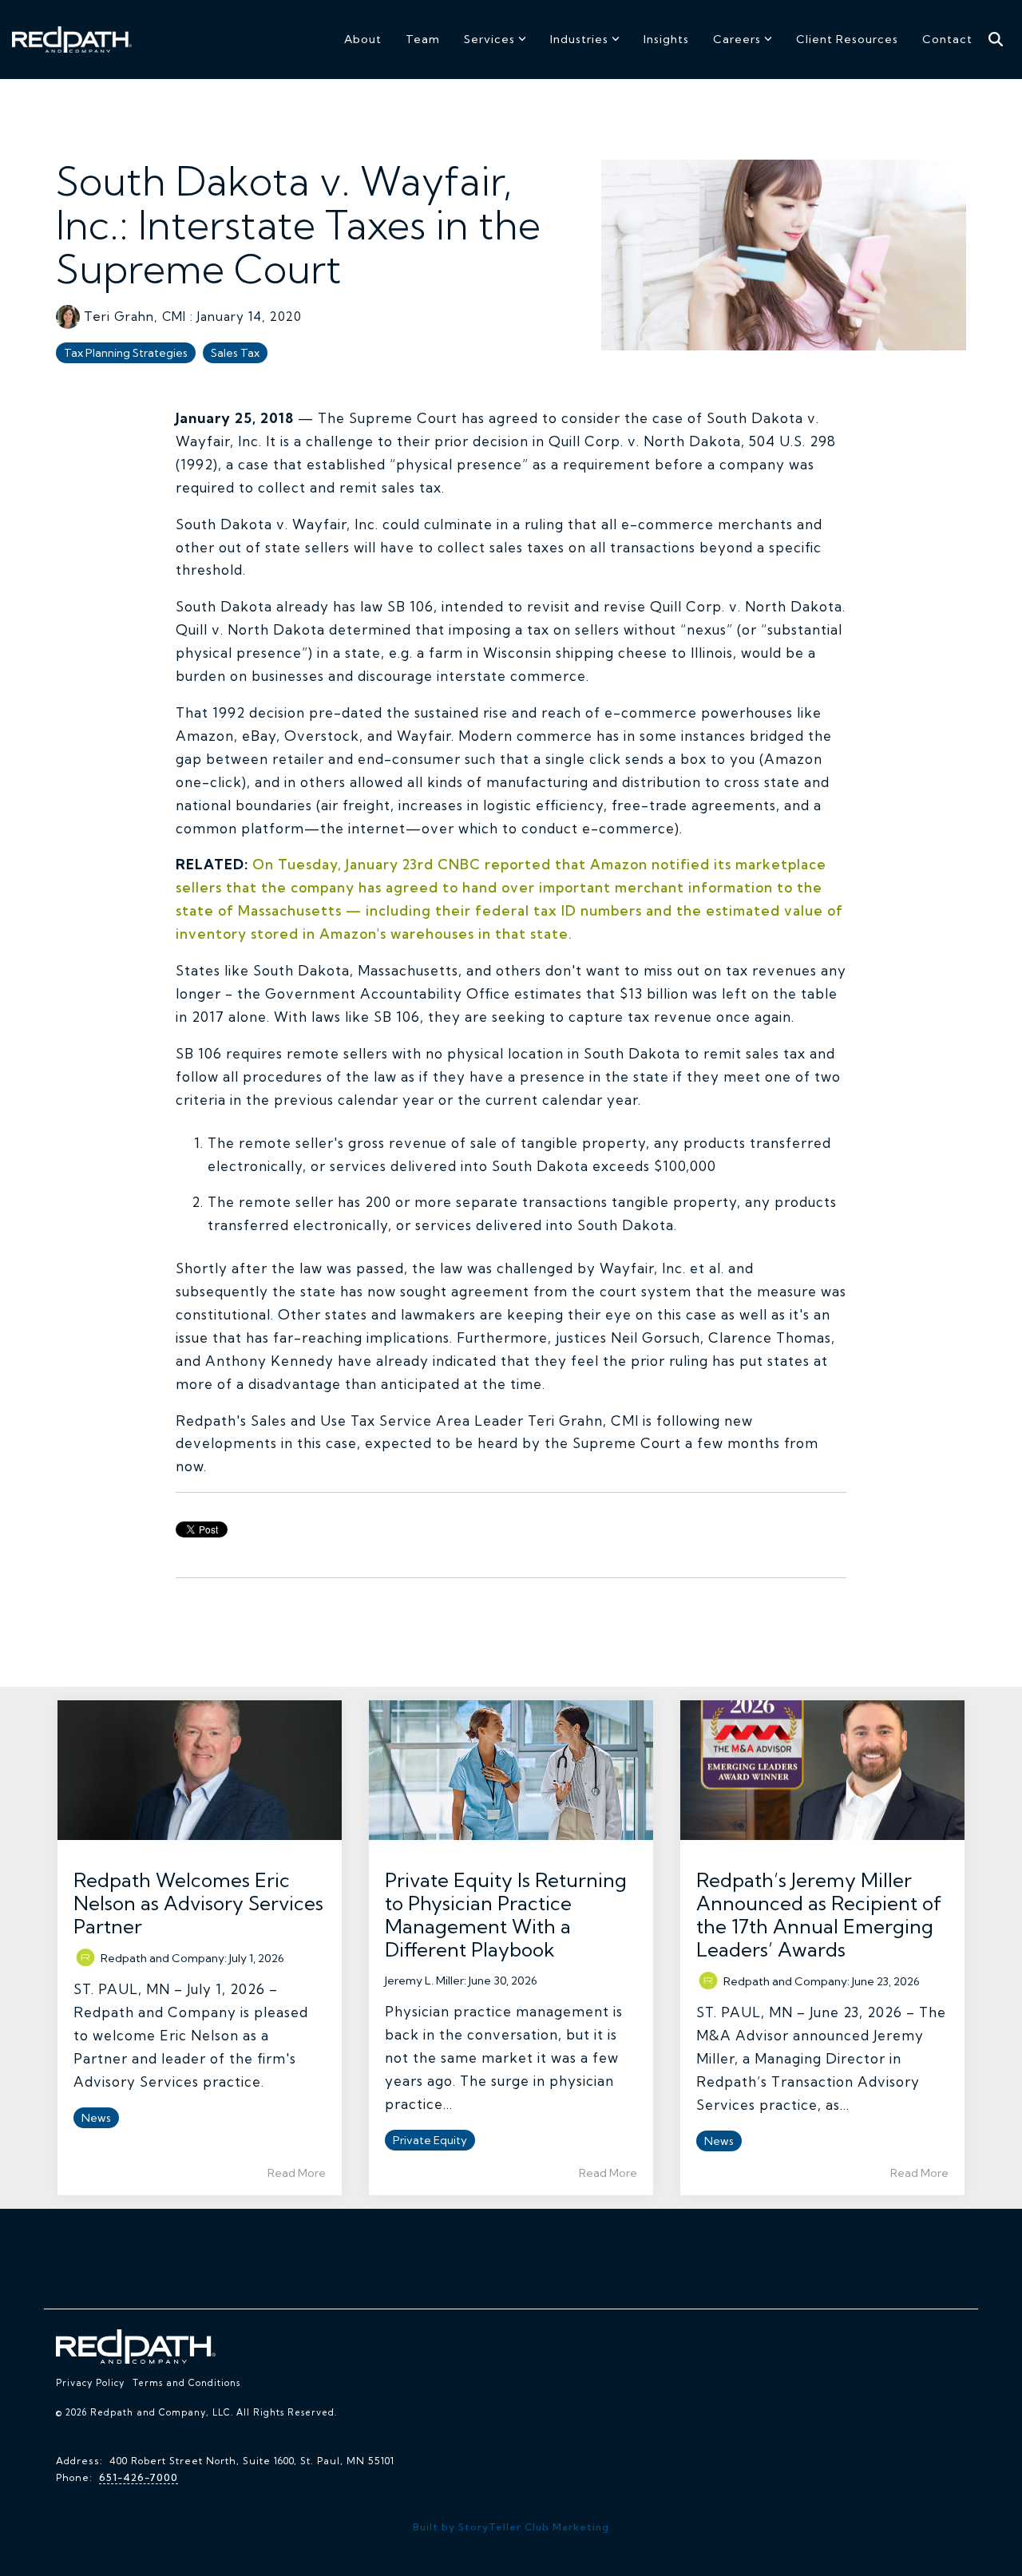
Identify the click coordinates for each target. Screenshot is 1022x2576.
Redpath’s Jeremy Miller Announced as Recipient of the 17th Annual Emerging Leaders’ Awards (819, 1915)
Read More (297, 2173)
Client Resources (847, 39)
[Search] (996, 40)
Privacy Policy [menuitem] (90, 2383)
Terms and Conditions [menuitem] (186, 2383)
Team (423, 39)
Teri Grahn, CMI (135, 317)
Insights (666, 39)
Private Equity (430, 2140)
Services (489, 39)
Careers (737, 39)
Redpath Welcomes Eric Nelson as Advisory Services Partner (198, 1903)
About (363, 39)
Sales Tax (235, 353)
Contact (947, 39)
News (96, 2118)
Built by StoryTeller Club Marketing (511, 2527)
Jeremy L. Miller (424, 1980)
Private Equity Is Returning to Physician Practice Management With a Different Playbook (506, 1915)
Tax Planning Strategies (126, 353)
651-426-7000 (139, 2477)
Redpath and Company (162, 1958)
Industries (579, 39)
